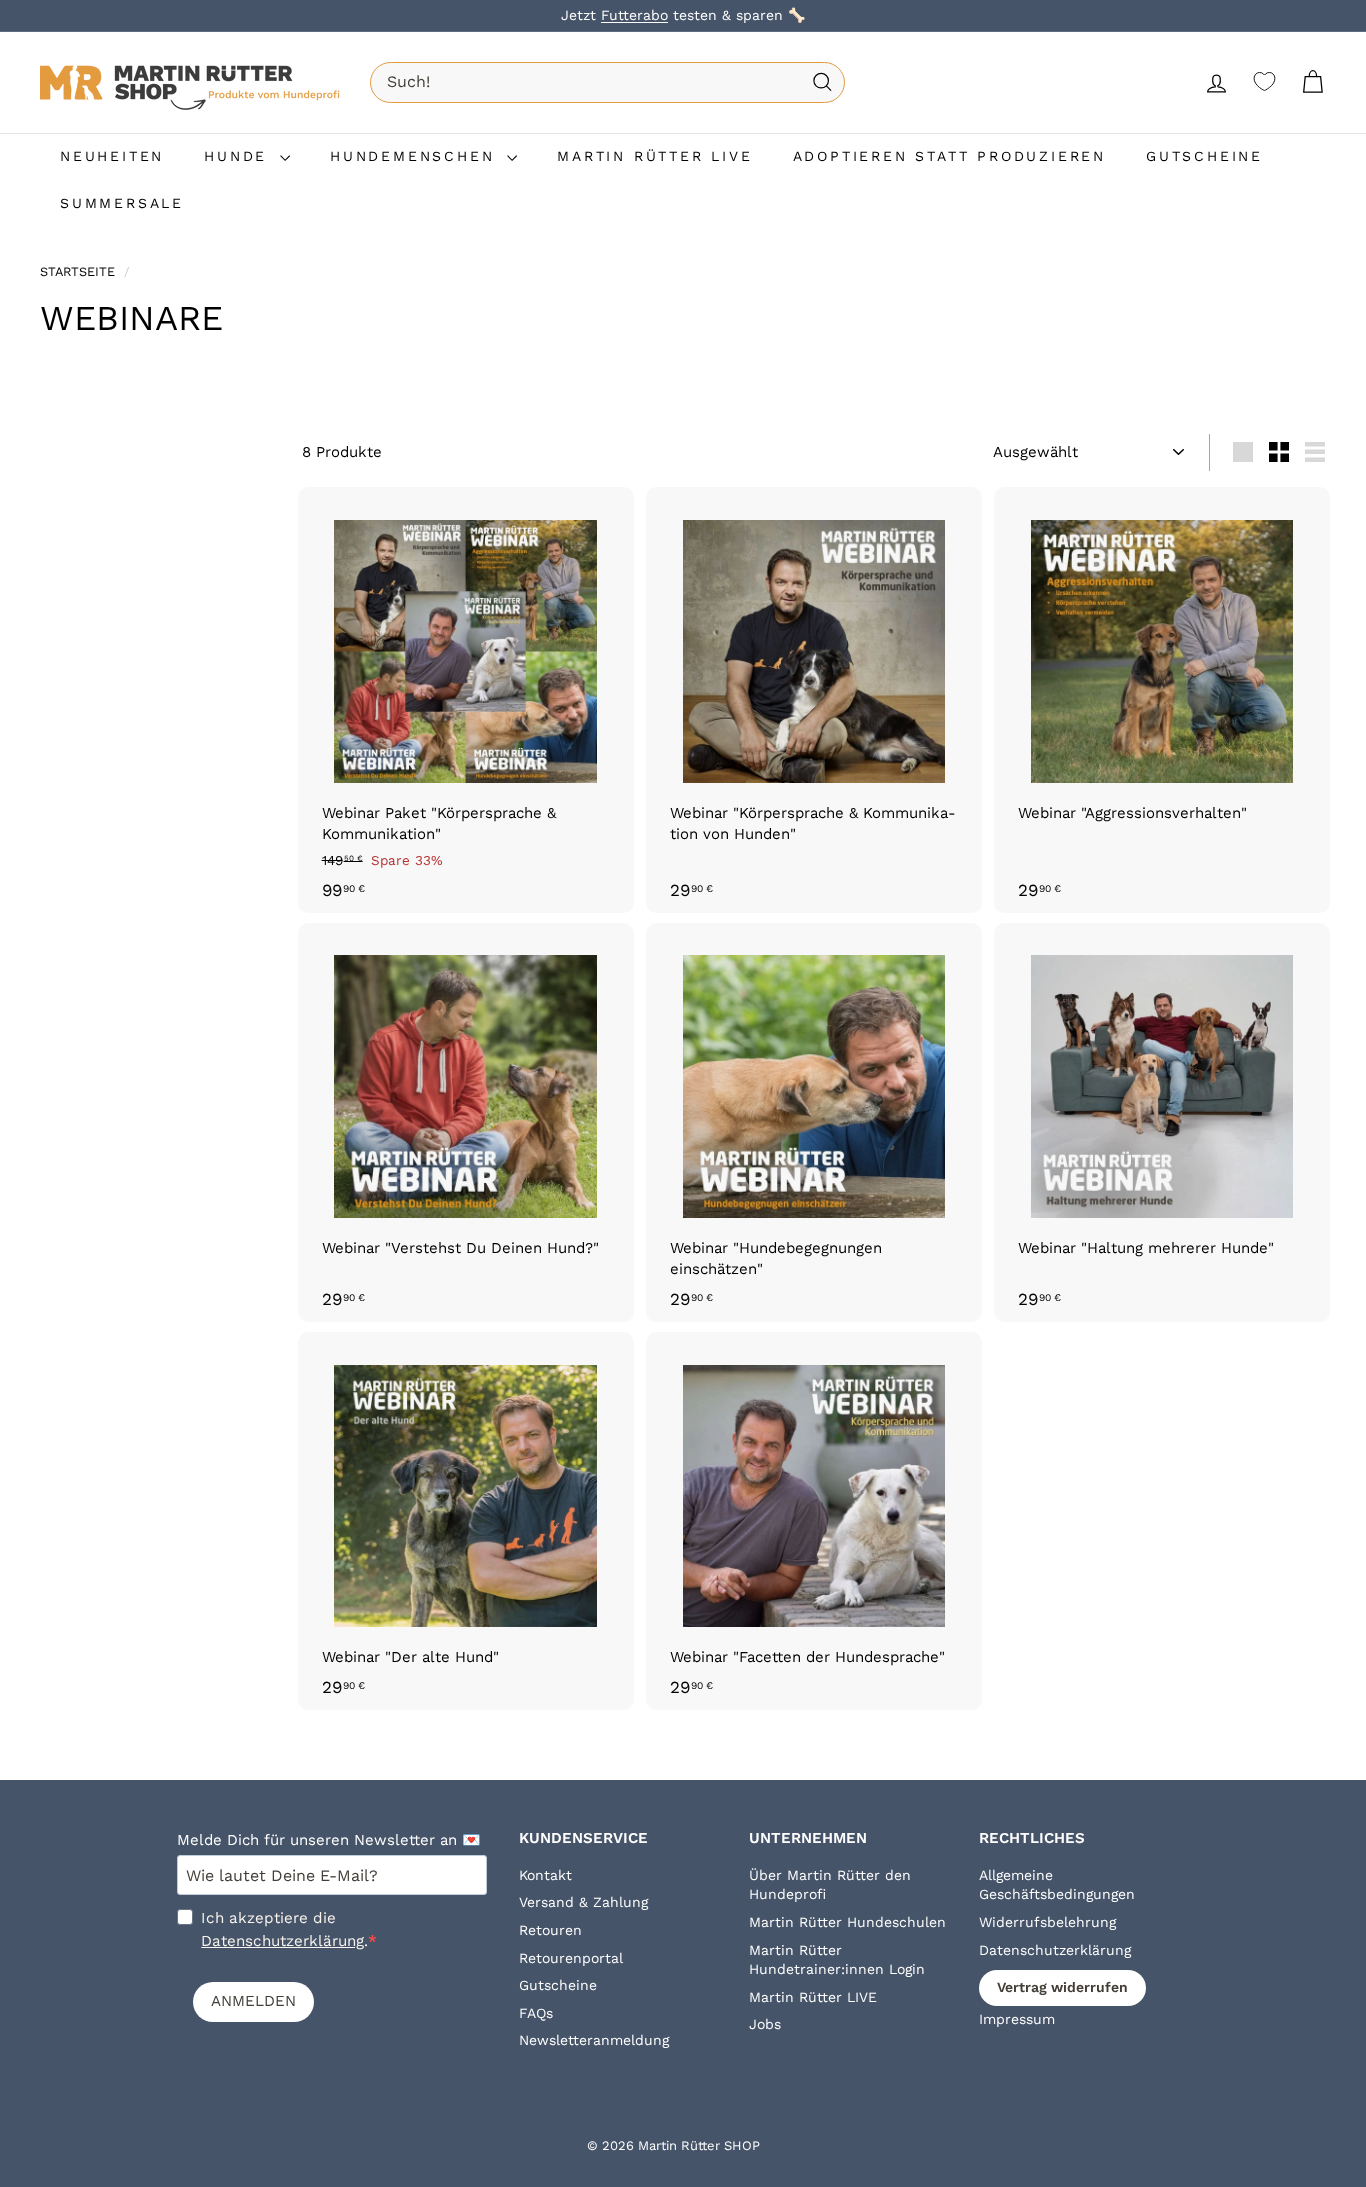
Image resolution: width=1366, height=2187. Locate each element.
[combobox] (607, 82)
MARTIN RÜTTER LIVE (654, 156)
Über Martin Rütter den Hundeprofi (830, 1885)
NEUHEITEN (112, 156)
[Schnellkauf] (621, 520)
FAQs (536, 2013)
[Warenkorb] (1312, 82)
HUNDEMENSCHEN (416, 156)
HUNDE (239, 156)
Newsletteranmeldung (594, 2040)
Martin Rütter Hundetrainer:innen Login (837, 1960)
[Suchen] (822, 82)
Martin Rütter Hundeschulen (847, 1922)
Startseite (79, 271)
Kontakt (545, 1875)
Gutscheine (558, 1985)
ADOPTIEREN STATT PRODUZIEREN (949, 156)
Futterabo (634, 15)
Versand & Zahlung (583, 1902)
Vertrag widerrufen (1062, 1987)
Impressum (1017, 2019)
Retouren (550, 1930)
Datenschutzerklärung (282, 1941)
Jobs (765, 2024)
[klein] (1279, 452)
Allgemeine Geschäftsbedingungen (1057, 1885)
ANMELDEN (253, 2001)
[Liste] (1315, 452)
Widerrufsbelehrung (1047, 1922)
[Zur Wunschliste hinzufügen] (621, 604)
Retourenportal (571, 1958)
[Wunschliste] (1264, 81)
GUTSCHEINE (1204, 156)
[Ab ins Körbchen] (621, 562)
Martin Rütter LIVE (813, 1997)
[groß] (1243, 452)
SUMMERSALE (122, 203)
